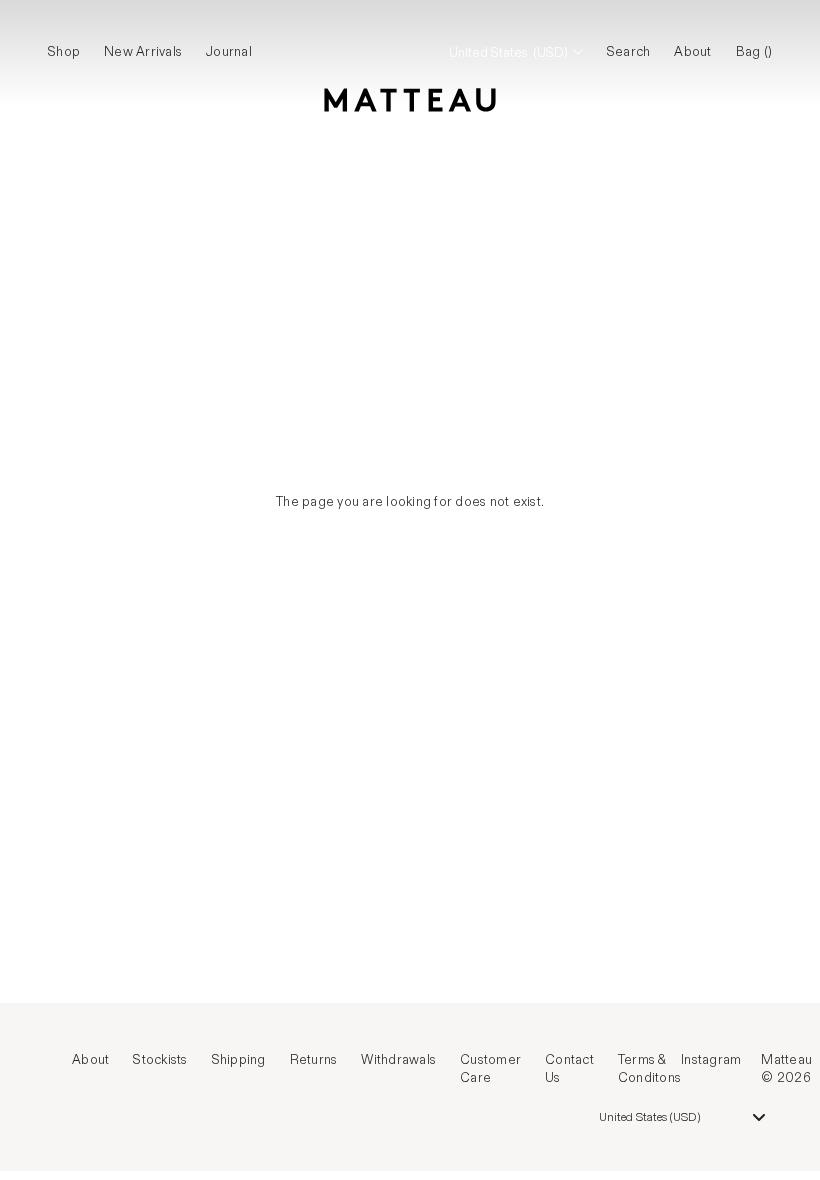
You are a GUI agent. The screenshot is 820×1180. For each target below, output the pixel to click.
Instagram (711, 1060)
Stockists (160, 1060)
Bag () (754, 52)
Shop (64, 52)
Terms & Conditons (649, 1069)
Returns (314, 1060)
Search (629, 52)
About (692, 52)
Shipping (239, 1060)
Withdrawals (398, 1060)
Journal (229, 52)
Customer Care (490, 1069)
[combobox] (682, 1117)
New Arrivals (143, 52)
